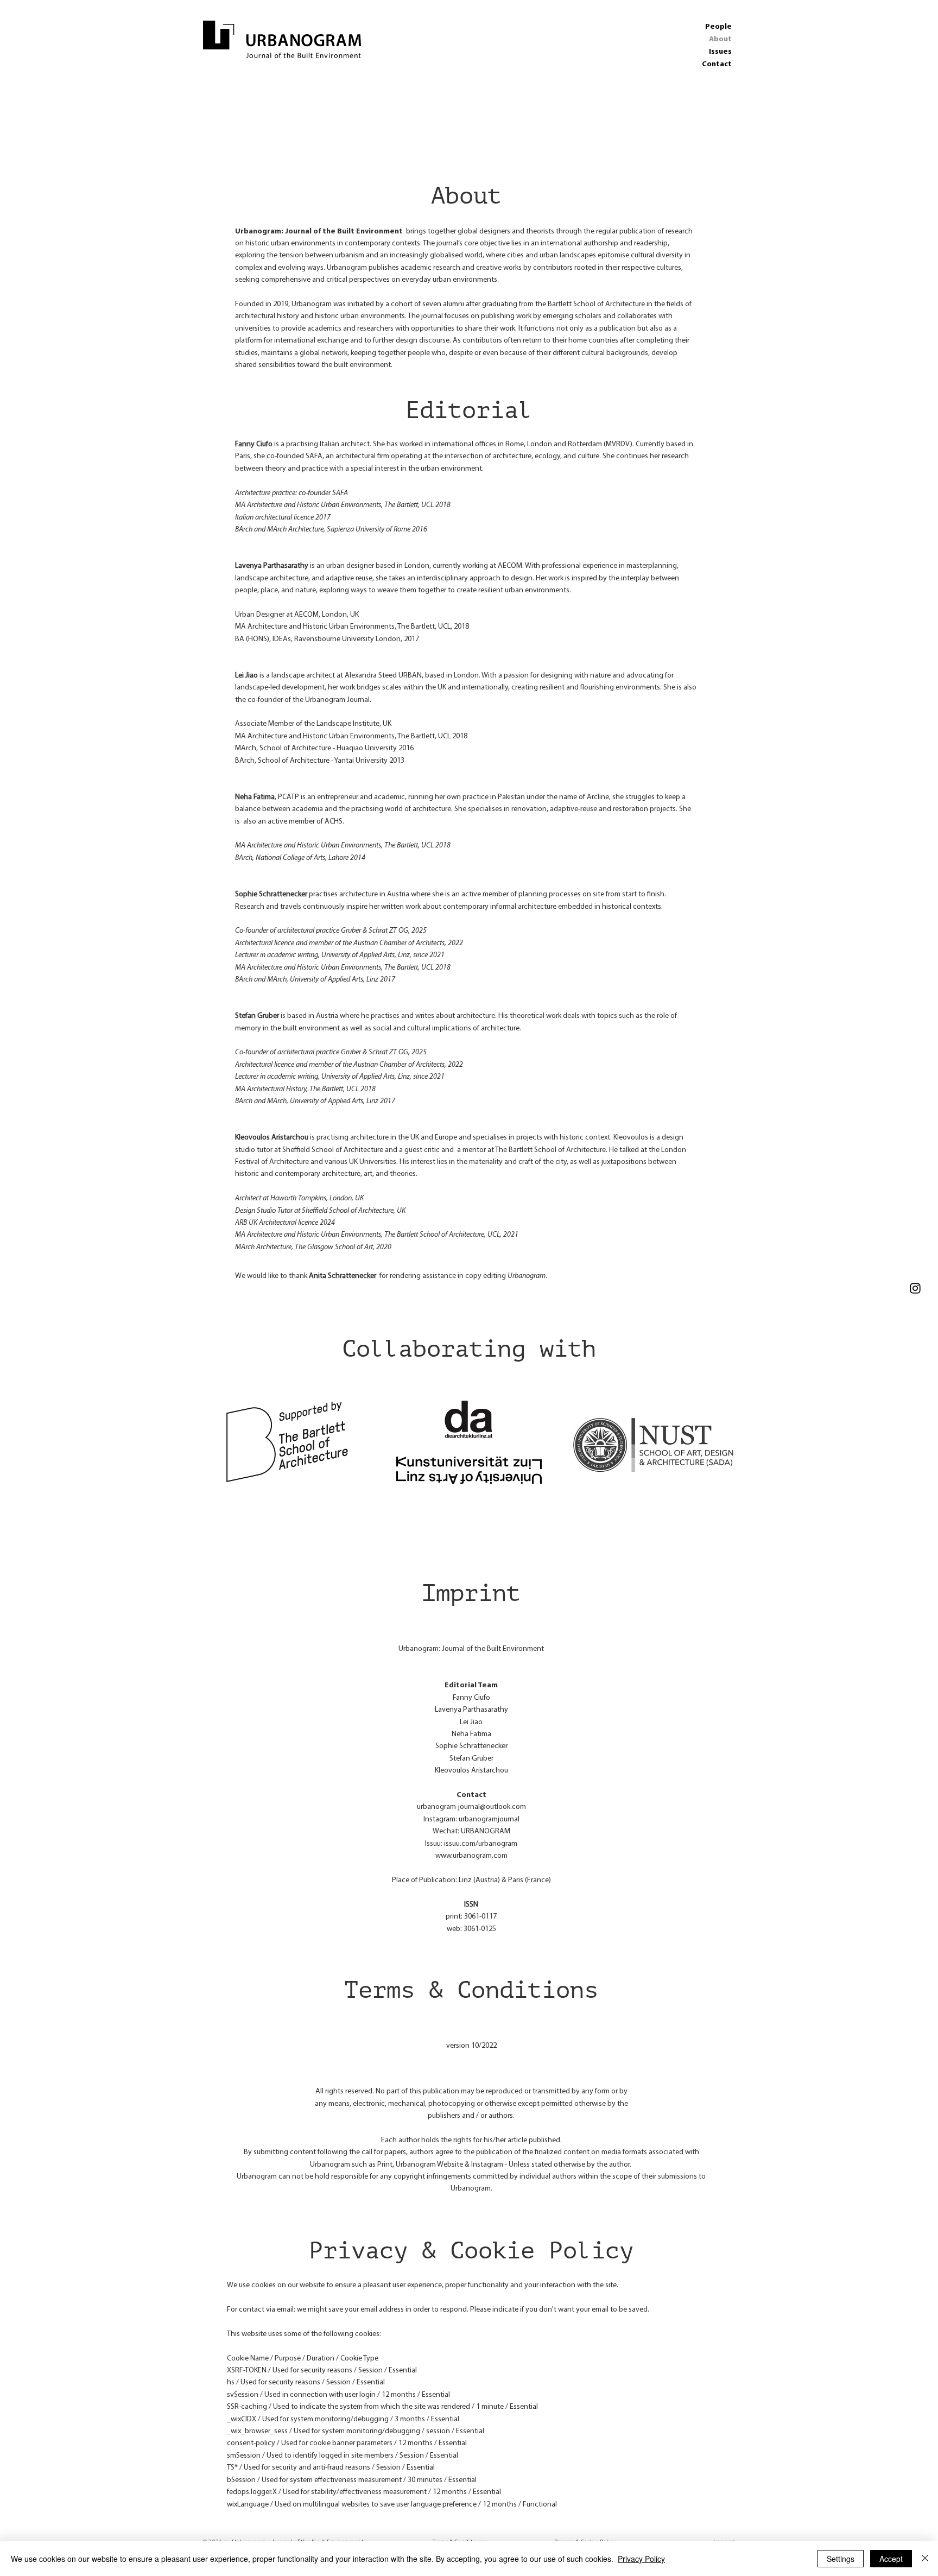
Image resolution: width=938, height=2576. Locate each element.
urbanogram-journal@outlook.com (471, 1807)
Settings (841, 2559)
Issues (720, 52)
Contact (717, 64)
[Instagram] (915, 1288)
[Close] (925, 2559)
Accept (891, 2559)
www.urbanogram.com (471, 1856)
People (718, 27)
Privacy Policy (641, 2559)
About (720, 39)
